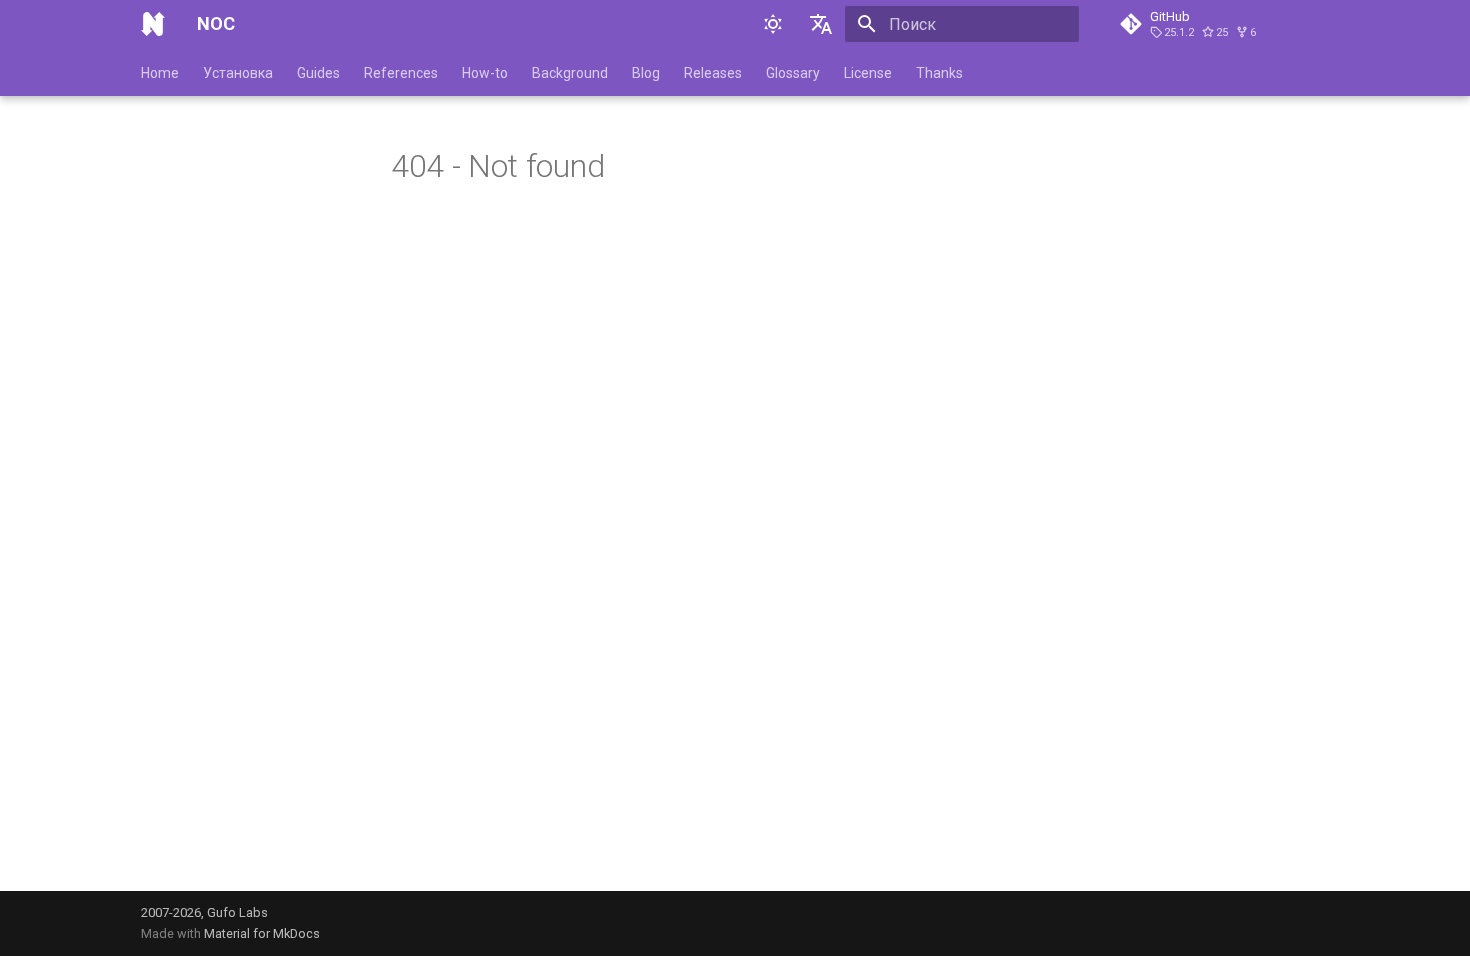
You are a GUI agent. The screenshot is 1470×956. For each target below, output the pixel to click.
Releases (713, 73)
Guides (318, 73)
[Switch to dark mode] (773, 24)
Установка (238, 73)
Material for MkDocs (262, 933)
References (401, 73)
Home (160, 73)
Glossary (793, 73)
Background (570, 73)
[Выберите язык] (821, 24)
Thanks (939, 73)
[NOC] (153, 24)
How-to (485, 73)
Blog (646, 73)
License (868, 73)
